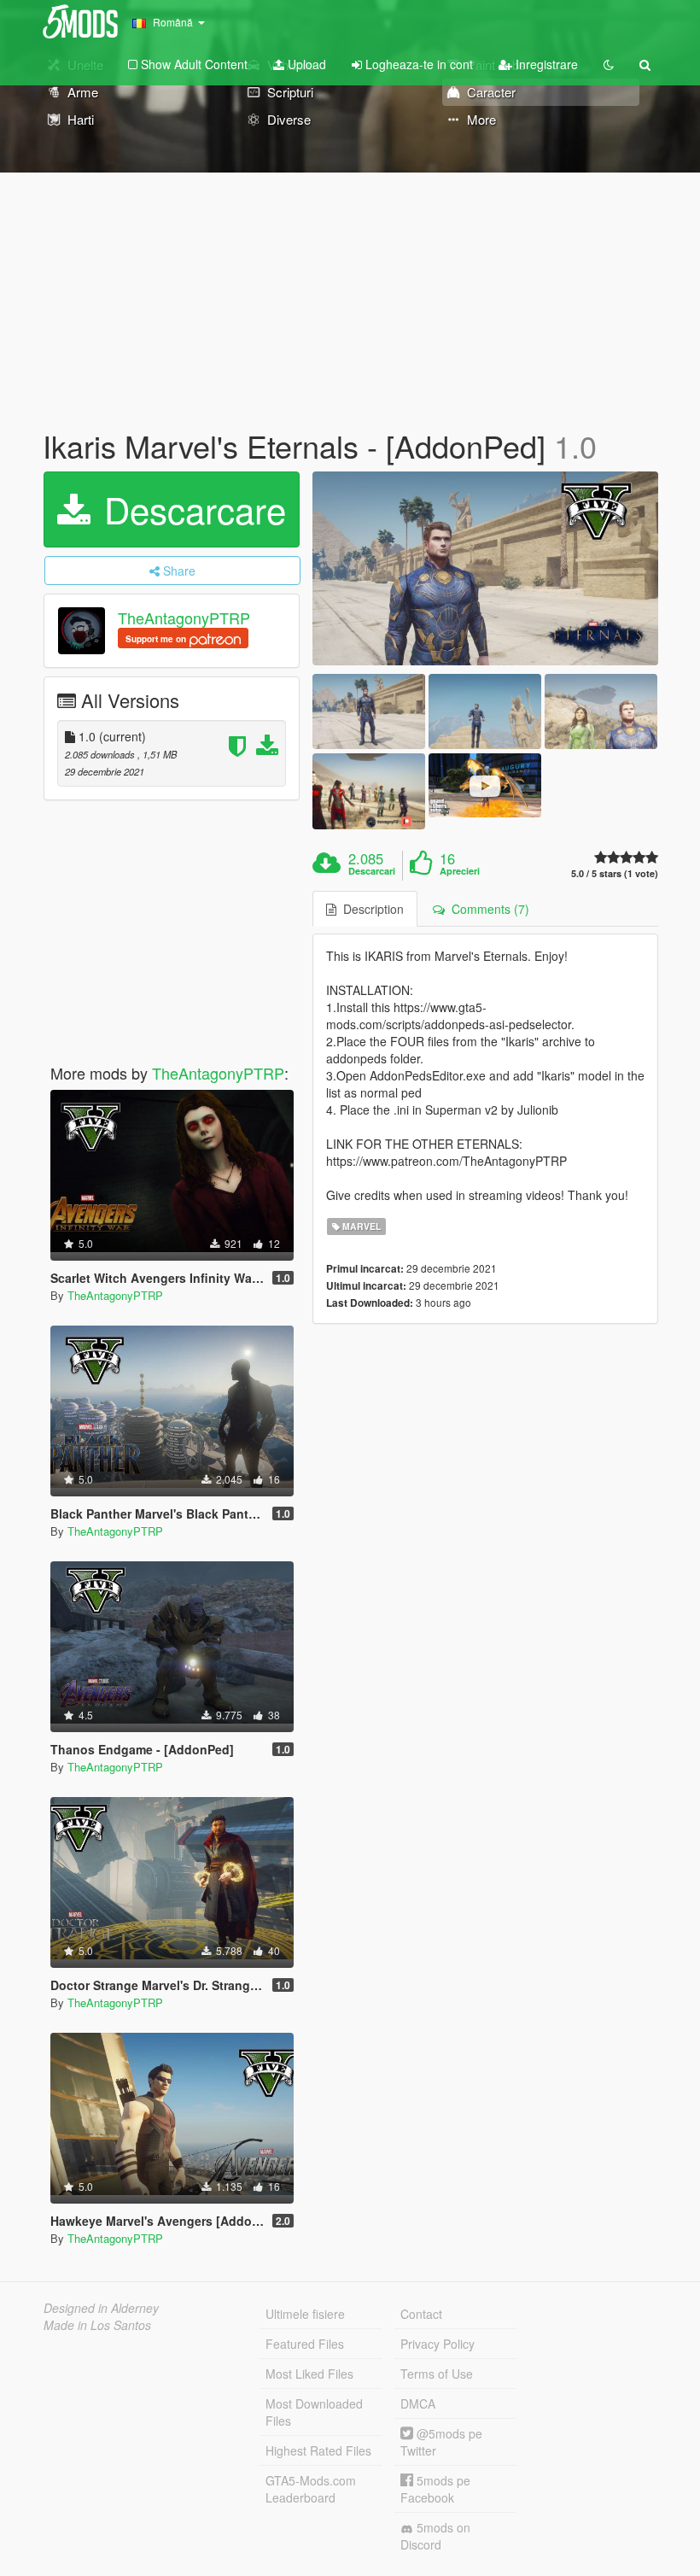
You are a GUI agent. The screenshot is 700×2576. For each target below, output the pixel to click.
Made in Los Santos (97, 2325)
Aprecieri (460, 871)
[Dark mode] (609, 64)
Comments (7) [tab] (487, 909)
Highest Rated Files (318, 2450)
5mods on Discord (435, 2536)
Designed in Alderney (101, 2308)
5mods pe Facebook (435, 2489)
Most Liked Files (309, 2374)
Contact (421, 2314)
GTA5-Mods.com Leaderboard (311, 2489)
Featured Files (305, 2344)
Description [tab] (370, 909)
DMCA (418, 2403)
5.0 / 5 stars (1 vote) (615, 873)
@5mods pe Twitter (441, 2442)
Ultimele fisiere (305, 2314)
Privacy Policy (437, 2344)
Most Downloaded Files (314, 2412)
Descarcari (372, 871)
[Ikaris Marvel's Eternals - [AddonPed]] (485, 569)
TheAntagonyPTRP (184, 618)
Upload (305, 64)
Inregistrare (545, 64)
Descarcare (190, 509)
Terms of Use (437, 2374)
